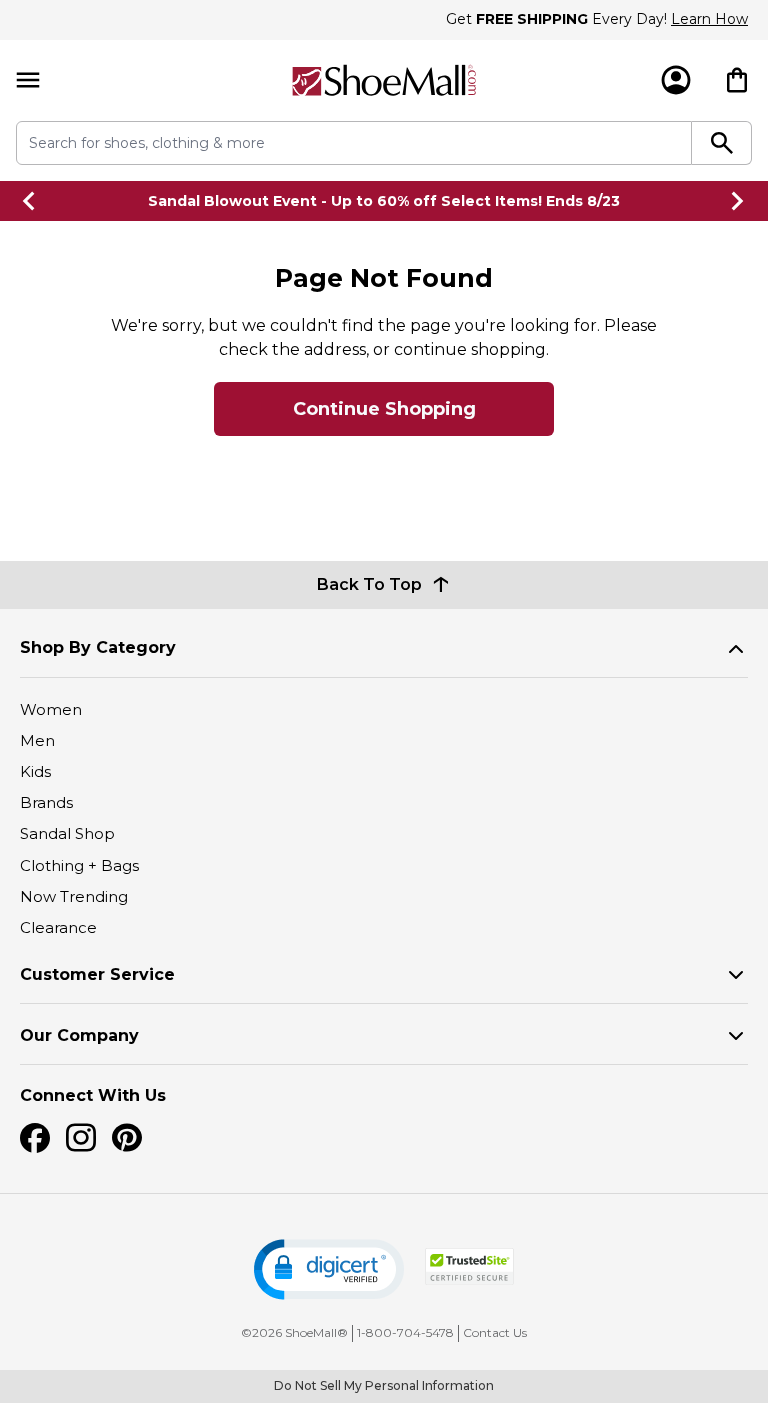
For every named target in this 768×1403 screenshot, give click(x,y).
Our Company (79, 1035)
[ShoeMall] (384, 80)
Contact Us (495, 1332)
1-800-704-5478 (405, 1332)
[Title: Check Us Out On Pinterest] (127, 1138)
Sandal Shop (67, 833)
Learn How (709, 19)
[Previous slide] (30, 201)
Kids (35, 771)
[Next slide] (738, 201)
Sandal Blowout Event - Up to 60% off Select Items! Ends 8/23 (384, 201)
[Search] (722, 143)
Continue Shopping (384, 409)
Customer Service (97, 974)
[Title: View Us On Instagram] (81, 1138)
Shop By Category (98, 647)
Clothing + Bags (79, 865)
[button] (329, 1269)
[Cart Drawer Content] (737, 80)
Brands (46, 802)
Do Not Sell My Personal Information (384, 1385)
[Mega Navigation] (28, 80)
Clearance (58, 927)
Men (37, 740)
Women (51, 709)
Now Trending (74, 896)
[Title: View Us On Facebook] (35, 1138)
